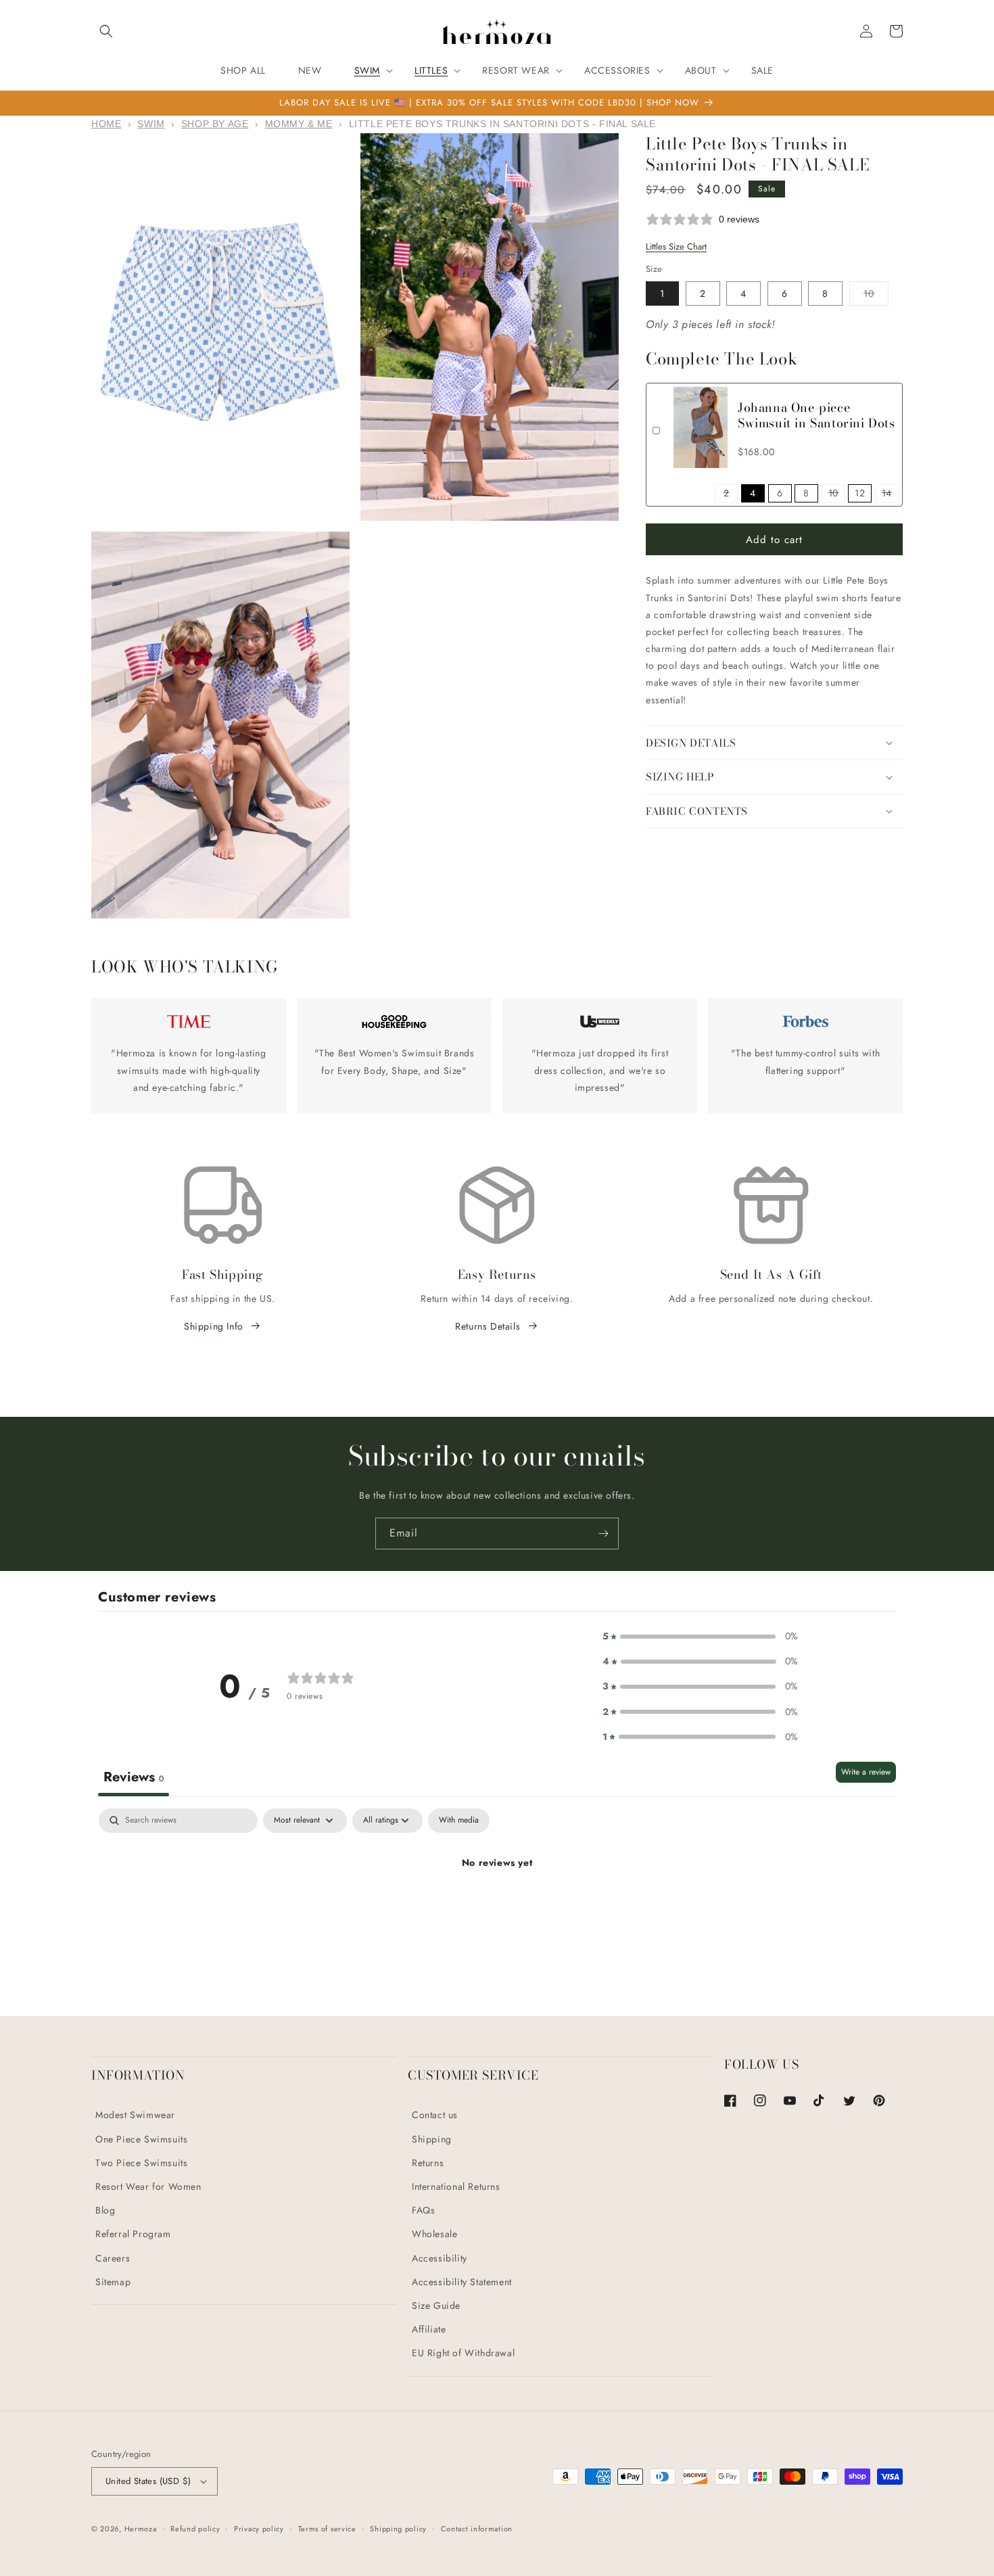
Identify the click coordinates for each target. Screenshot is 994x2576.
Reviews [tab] (134, 1777)
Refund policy (195, 2529)
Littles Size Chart (676, 247)
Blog (105, 2210)
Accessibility (440, 2258)
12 (860, 493)
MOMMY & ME (299, 124)
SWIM (151, 124)
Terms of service (327, 2529)
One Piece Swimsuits (141, 2139)
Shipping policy (398, 2529)
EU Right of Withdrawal (463, 2353)
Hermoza (141, 2529)
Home (106, 124)
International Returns (456, 2186)
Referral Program (133, 2234)
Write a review (866, 1772)
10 (876, 296)
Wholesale (434, 2234)
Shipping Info (214, 1326)
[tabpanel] (497, 1908)
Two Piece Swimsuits (141, 2163)
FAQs (423, 2210)
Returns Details (488, 1326)
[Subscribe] (603, 1533)
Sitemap (113, 2282)
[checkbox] (459, 1821)
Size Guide (436, 2305)
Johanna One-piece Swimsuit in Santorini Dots (816, 415)
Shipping (432, 2139)
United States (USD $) (148, 2481)
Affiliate (429, 2329)
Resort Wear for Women (148, 2186)
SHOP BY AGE (215, 124)
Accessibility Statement (462, 2282)
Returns (428, 2163)
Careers (113, 2258)
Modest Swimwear (135, 2115)
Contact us (435, 2115)
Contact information (477, 2529)
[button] (106, 31)
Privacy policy (259, 2529)
